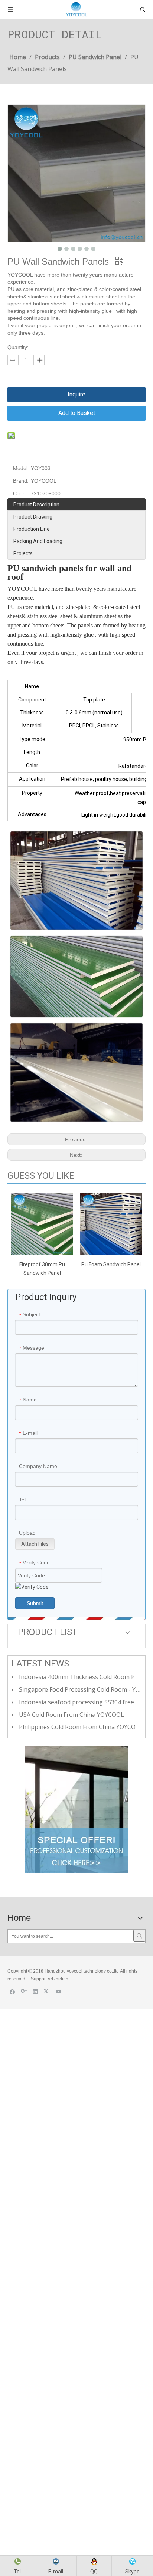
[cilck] (76, 1809)
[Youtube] (58, 1991)
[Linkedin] (35, 1991)
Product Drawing (33, 517)
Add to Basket (77, 413)
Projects (23, 553)
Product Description (36, 505)
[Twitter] (47, 1991)
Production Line (32, 529)
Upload (27, 1533)
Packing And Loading (38, 541)
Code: (20, 493)
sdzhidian (58, 1979)
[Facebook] (12, 1991)
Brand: (21, 481)
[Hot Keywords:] (139, 1936)
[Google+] (24, 1991)
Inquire (76, 394)
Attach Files (35, 1544)
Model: (21, 468)
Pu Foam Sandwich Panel (111, 1264)
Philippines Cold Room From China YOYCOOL (81, 1727)
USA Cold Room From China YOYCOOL (71, 1715)
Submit (35, 1603)
